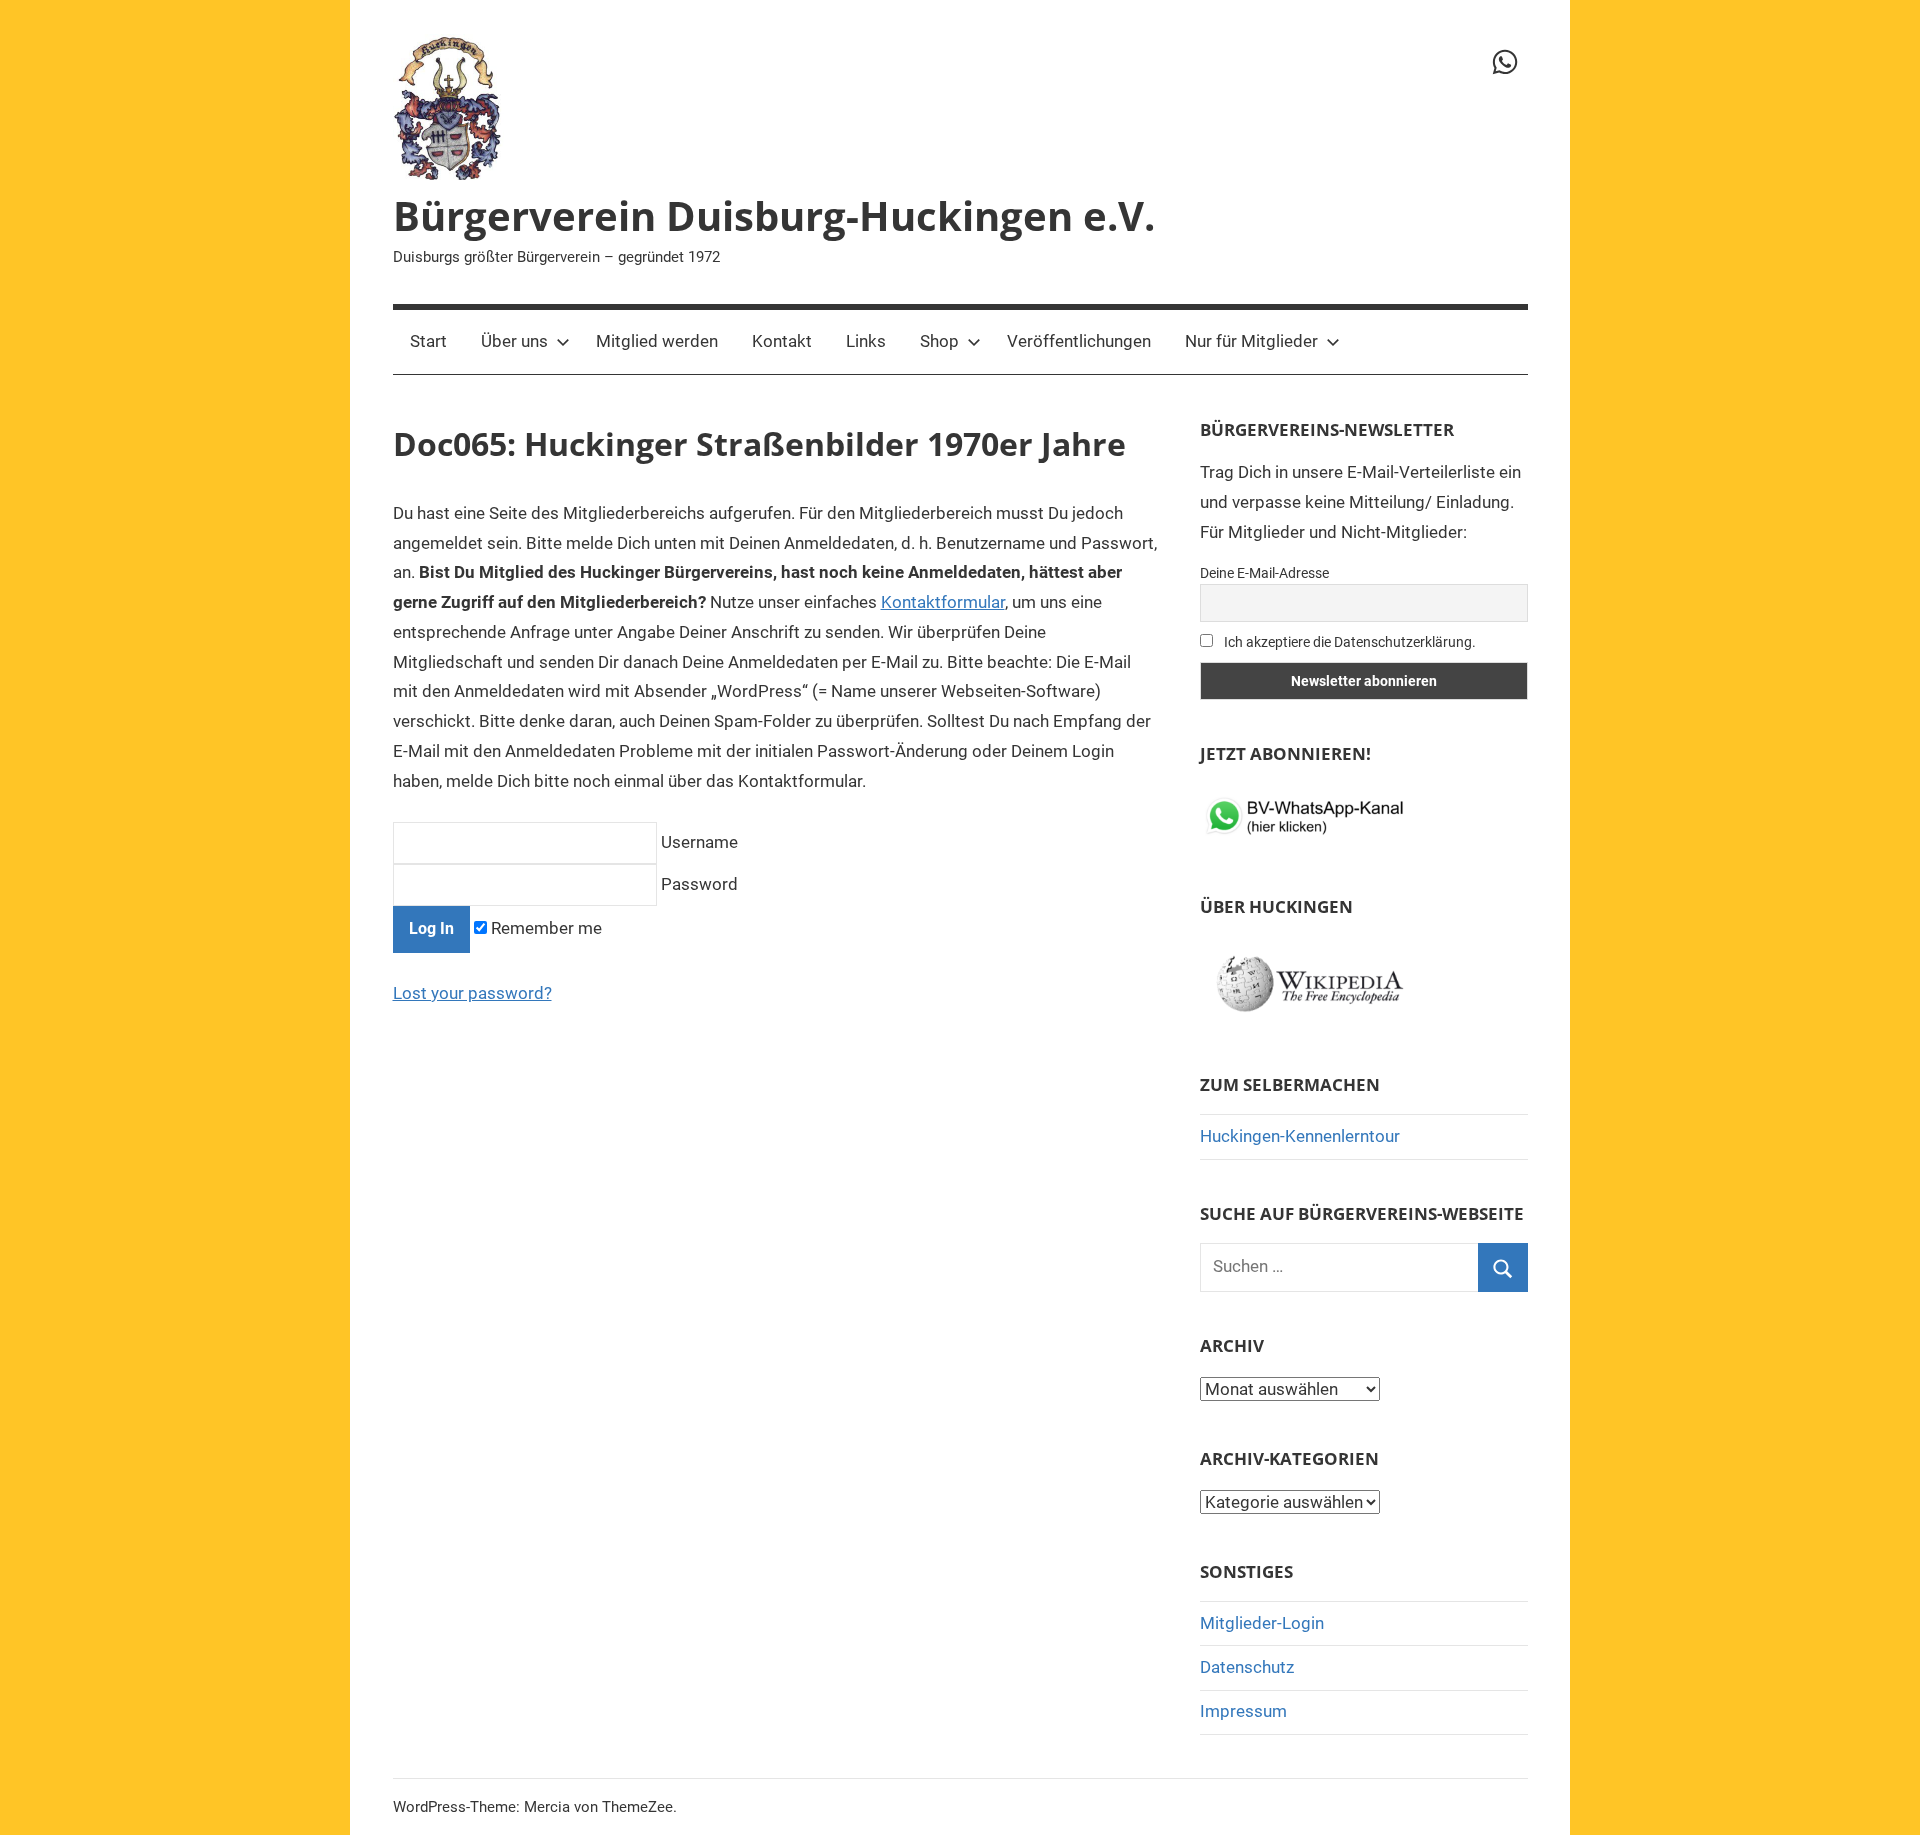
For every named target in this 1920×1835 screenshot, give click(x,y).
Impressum (1243, 1711)
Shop (939, 341)
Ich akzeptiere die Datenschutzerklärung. (1348, 642)
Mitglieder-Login (1262, 1623)
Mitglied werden (657, 341)
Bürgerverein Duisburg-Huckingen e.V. (774, 215)
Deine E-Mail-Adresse (1264, 573)
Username (697, 842)
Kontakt (782, 341)
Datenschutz (1247, 1667)
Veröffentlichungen (1079, 341)
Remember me (544, 928)
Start (428, 341)
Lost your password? (472, 993)
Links (866, 341)
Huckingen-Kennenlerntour (1300, 1136)
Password (697, 884)
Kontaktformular (943, 602)
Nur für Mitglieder (1251, 341)
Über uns (514, 341)
